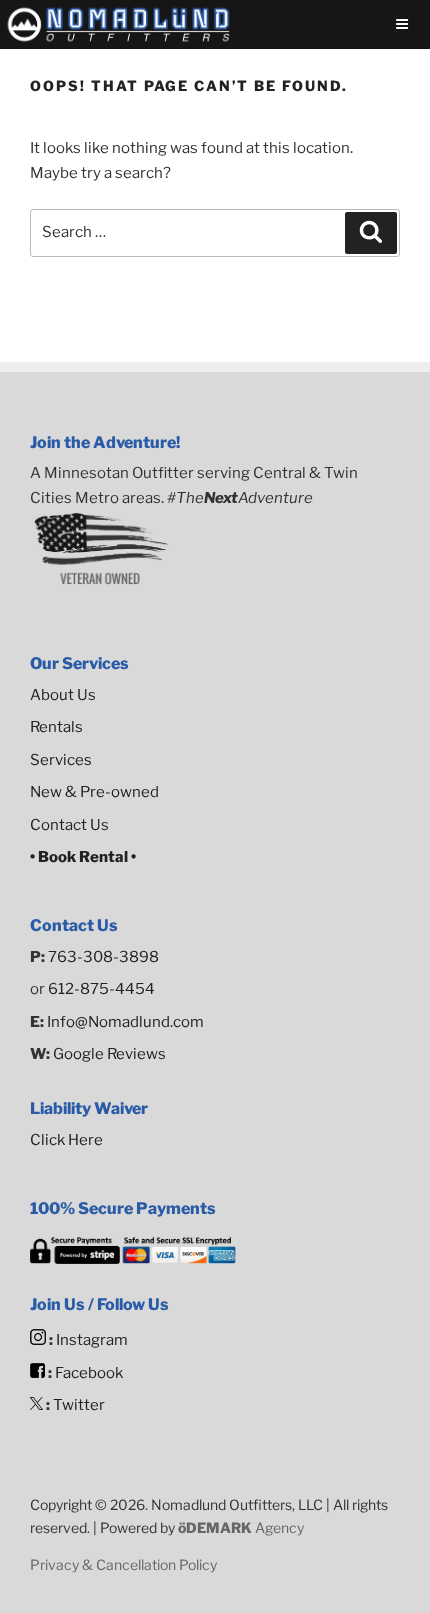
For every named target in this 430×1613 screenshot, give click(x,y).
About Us (63, 695)
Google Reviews (108, 1054)
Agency (241, 1527)
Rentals (56, 727)
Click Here (66, 1140)
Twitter (79, 1405)
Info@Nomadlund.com (125, 1022)
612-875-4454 (101, 989)
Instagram (92, 1340)
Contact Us (69, 825)
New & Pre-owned (94, 792)
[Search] (371, 233)
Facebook (89, 1373)
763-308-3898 (103, 957)
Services (61, 760)
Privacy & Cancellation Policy (123, 1564)
